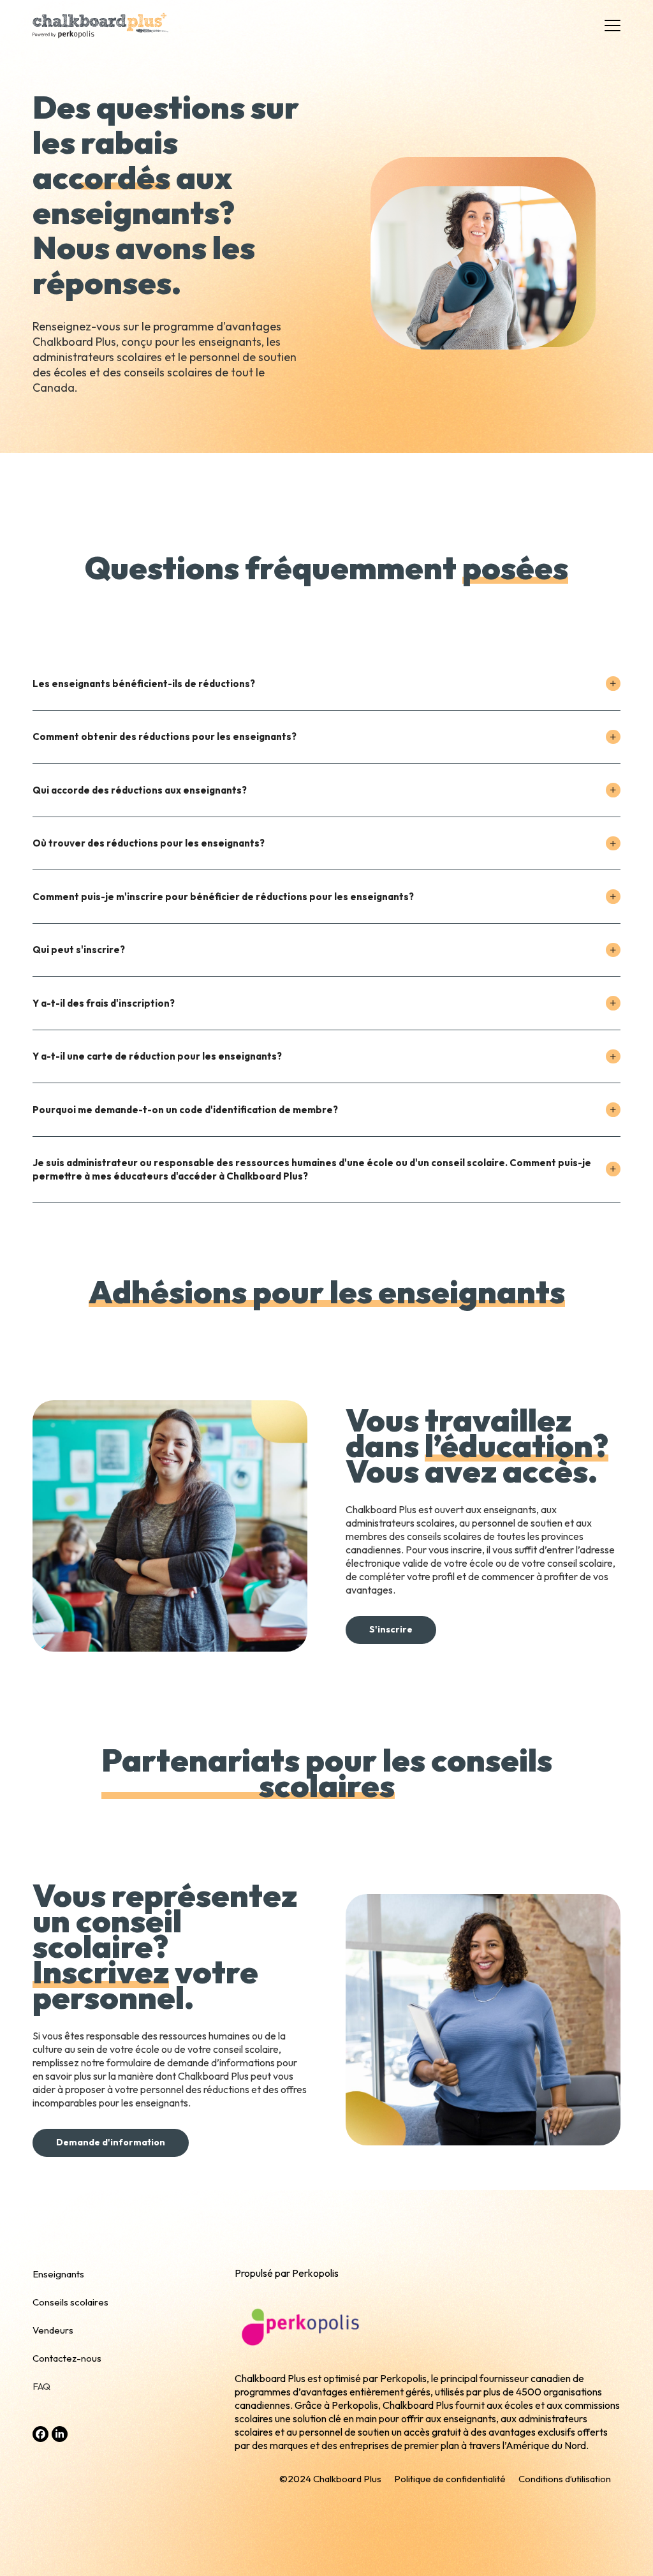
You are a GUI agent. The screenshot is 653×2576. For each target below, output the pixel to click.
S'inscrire (391, 1629)
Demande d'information (111, 2142)
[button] (613, 26)
